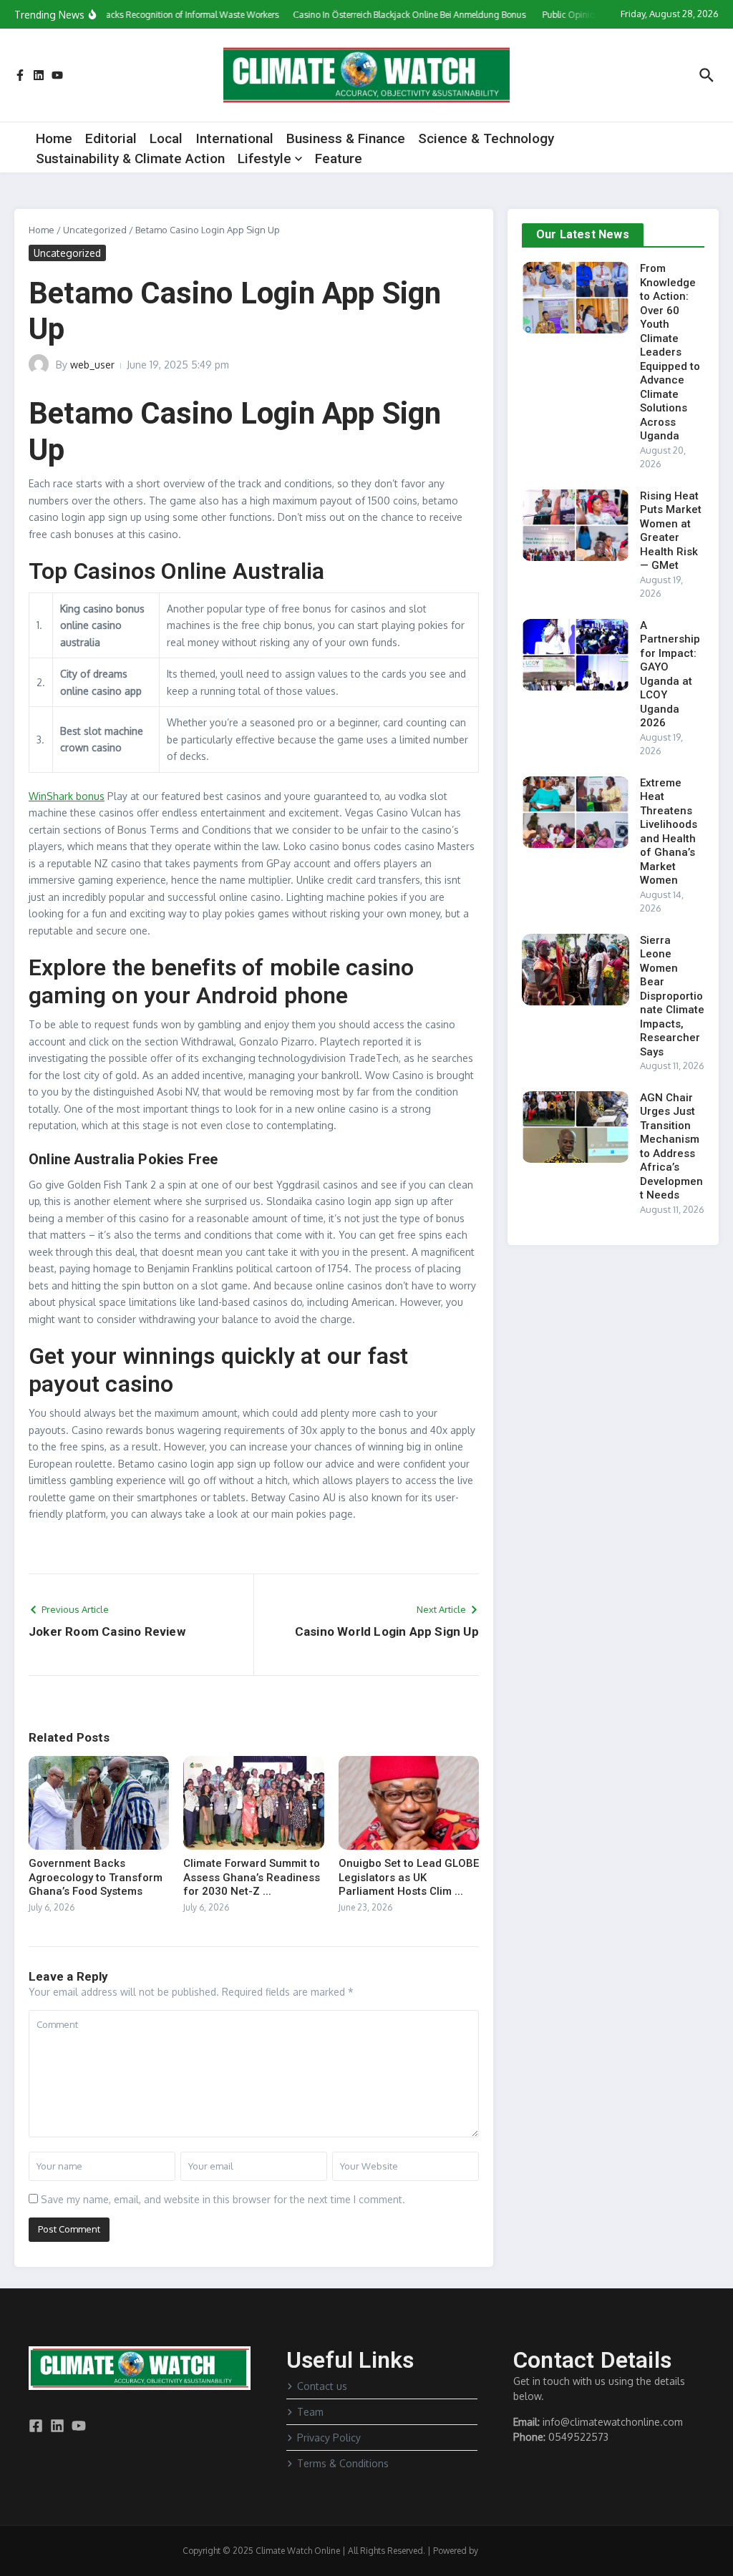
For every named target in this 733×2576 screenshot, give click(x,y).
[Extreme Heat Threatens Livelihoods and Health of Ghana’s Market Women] (576, 812)
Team (310, 2412)
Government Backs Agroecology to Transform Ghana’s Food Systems (96, 1877)
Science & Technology (486, 138)
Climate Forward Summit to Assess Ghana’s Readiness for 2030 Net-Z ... (252, 1877)
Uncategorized (95, 230)
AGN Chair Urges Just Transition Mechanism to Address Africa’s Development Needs (671, 1147)
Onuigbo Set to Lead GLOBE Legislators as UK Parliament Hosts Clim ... (409, 1877)
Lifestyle (264, 158)
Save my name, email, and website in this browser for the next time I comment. (223, 2199)
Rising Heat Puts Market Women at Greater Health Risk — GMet (671, 531)
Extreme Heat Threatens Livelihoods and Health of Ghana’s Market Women (669, 832)
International (234, 138)
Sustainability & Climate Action (130, 158)
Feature (339, 158)
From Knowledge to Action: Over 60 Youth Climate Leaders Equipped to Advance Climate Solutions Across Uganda (670, 352)
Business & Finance (346, 138)
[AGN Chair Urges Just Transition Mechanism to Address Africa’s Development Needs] (576, 1127)
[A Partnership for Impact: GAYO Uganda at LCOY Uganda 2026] (576, 655)
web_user (92, 365)
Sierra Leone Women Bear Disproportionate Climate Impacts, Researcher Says (672, 996)
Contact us (322, 2386)
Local (166, 138)
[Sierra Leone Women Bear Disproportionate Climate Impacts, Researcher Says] (576, 970)
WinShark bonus (67, 796)
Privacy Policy (329, 2438)
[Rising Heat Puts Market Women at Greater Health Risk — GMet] (576, 525)
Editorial (111, 138)
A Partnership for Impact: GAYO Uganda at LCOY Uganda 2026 (670, 674)
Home (54, 138)
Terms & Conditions (343, 2463)
